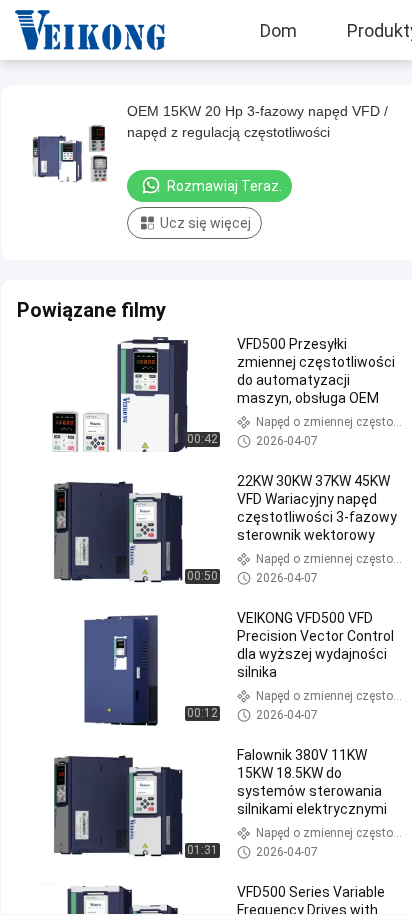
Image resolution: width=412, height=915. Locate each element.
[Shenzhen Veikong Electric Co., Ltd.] (75, 30)
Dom (278, 30)
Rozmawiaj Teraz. (224, 186)
